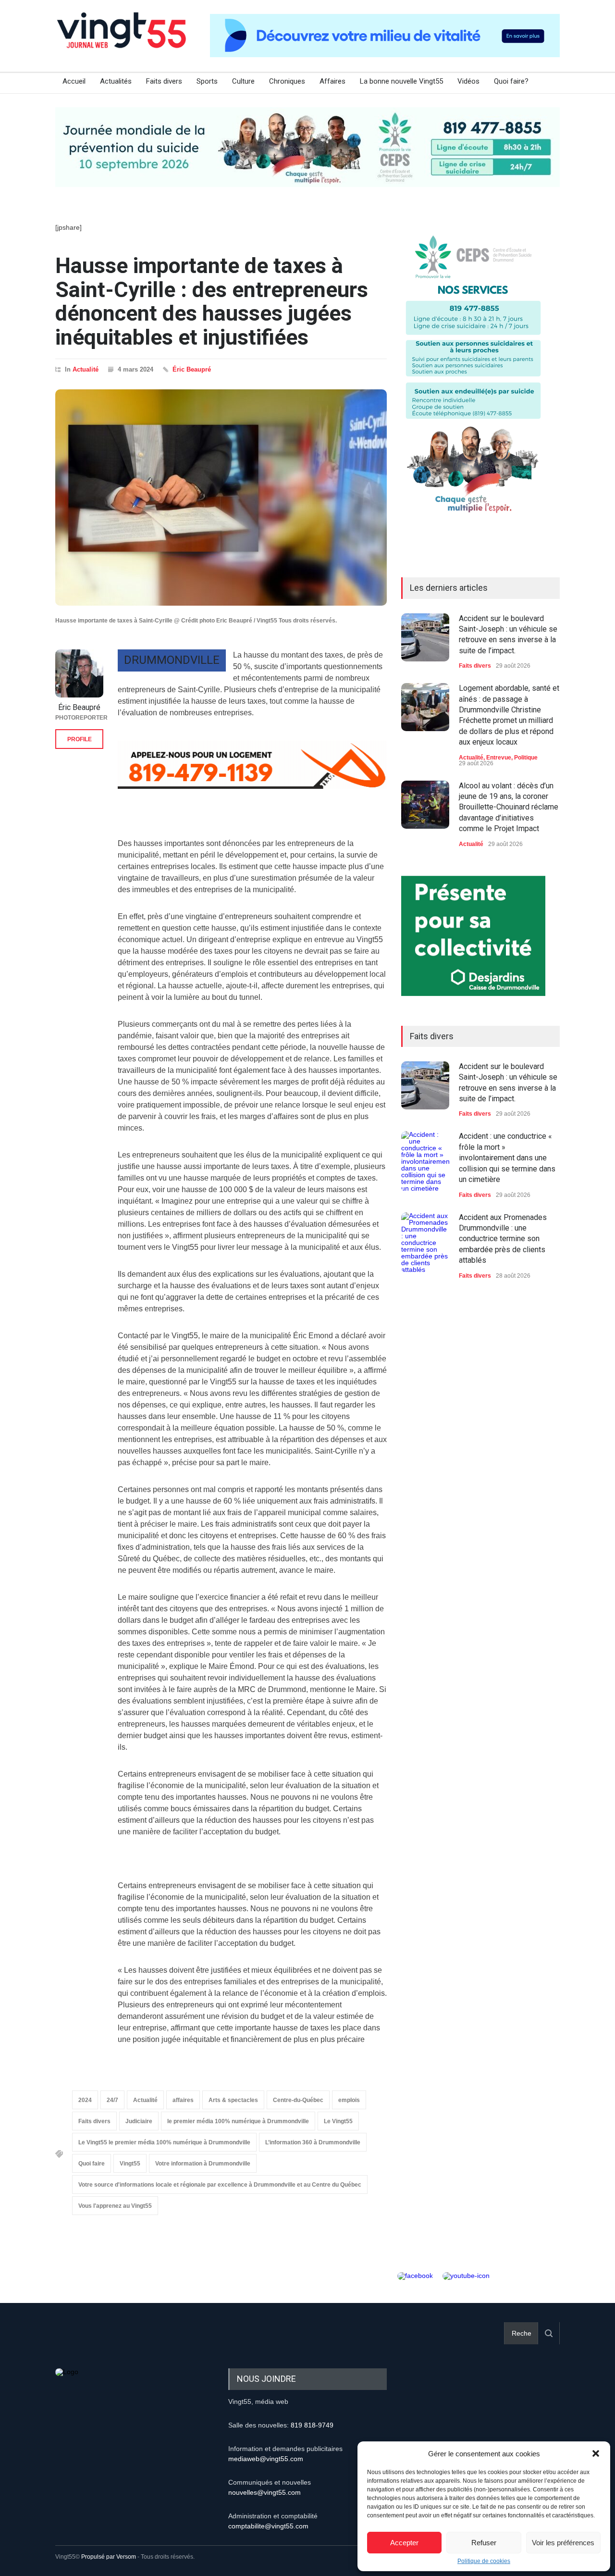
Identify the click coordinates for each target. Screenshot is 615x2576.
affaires (183, 2100)
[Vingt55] (123, 41)
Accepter (404, 2543)
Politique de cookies (484, 2561)
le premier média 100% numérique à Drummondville (238, 2121)
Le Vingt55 (338, 2121)
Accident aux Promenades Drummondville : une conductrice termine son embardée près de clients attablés (503, 1239)
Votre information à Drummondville (203, 2164)
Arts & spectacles (233, 2100)
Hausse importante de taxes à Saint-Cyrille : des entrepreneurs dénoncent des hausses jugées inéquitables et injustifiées (212, 301)
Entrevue (499, 758)
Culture (243, 81)
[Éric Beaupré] (79, 673)
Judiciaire (139, 2121)
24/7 (112, 2100)
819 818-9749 (312, 2425)
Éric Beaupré (192, 369)
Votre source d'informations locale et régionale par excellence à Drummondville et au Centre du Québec (220, 2185)
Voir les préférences (563, 2543)
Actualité (86, 369)
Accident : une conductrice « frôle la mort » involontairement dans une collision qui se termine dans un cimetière (507, 1158)
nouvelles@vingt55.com (264, 2492)
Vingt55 (130, 2164)
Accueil (74, 81)
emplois (349, 2100)
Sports (207, 81)
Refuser (484, 2543)
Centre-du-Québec (298, 2100)
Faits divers (164, 81)
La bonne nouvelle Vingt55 (401, 81)
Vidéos (468, 81)
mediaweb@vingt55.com (266, 2459)
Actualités (116, 81)
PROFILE (80, 739)
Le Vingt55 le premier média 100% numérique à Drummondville (164, 2142)
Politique (526, 758)
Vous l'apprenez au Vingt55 (115, 2206)
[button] (596, 2453)
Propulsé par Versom (109, 2557)
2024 (85, 2100)
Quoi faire (92, 2164)
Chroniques (287, 81)
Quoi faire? (511, 81)
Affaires (332, 81)
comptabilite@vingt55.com (268, 2526)
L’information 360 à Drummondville (313, 2142)
